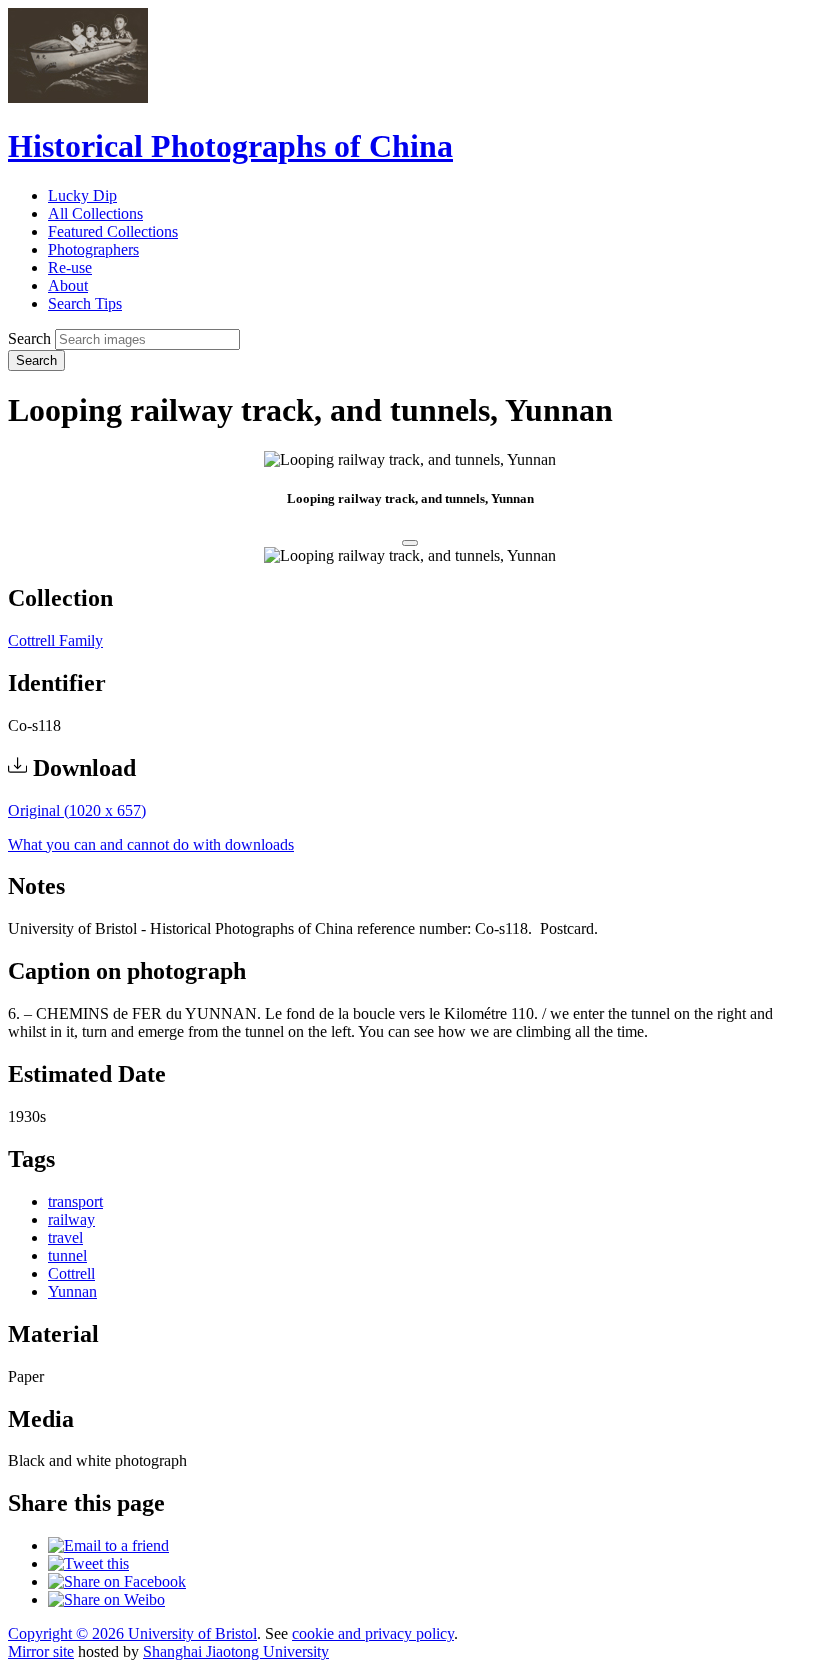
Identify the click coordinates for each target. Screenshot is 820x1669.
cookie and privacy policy (373, 1633)
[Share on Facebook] (117, 1581)
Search (29, 338)
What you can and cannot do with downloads (151, 844)
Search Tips (85, 303)
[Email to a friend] (108, 1545)
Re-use (70, 267)
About (68, 285)
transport (75, 1201)
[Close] (410, 543)
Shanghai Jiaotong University (236, 1651)
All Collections (95, 213)
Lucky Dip (82, 195)
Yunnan (72, 1291)
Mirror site (41, 1651)
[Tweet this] (88, 1563)
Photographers (93, 249)
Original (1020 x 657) (77, 810)
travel (65, 1237)
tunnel (67, 1255)
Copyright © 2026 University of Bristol (132, 1633)
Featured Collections (113, 231)
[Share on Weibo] (106, 1599)
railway (71, 1219)
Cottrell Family (55, 640)
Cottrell (71, 1273)
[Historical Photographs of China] (78, 97)
